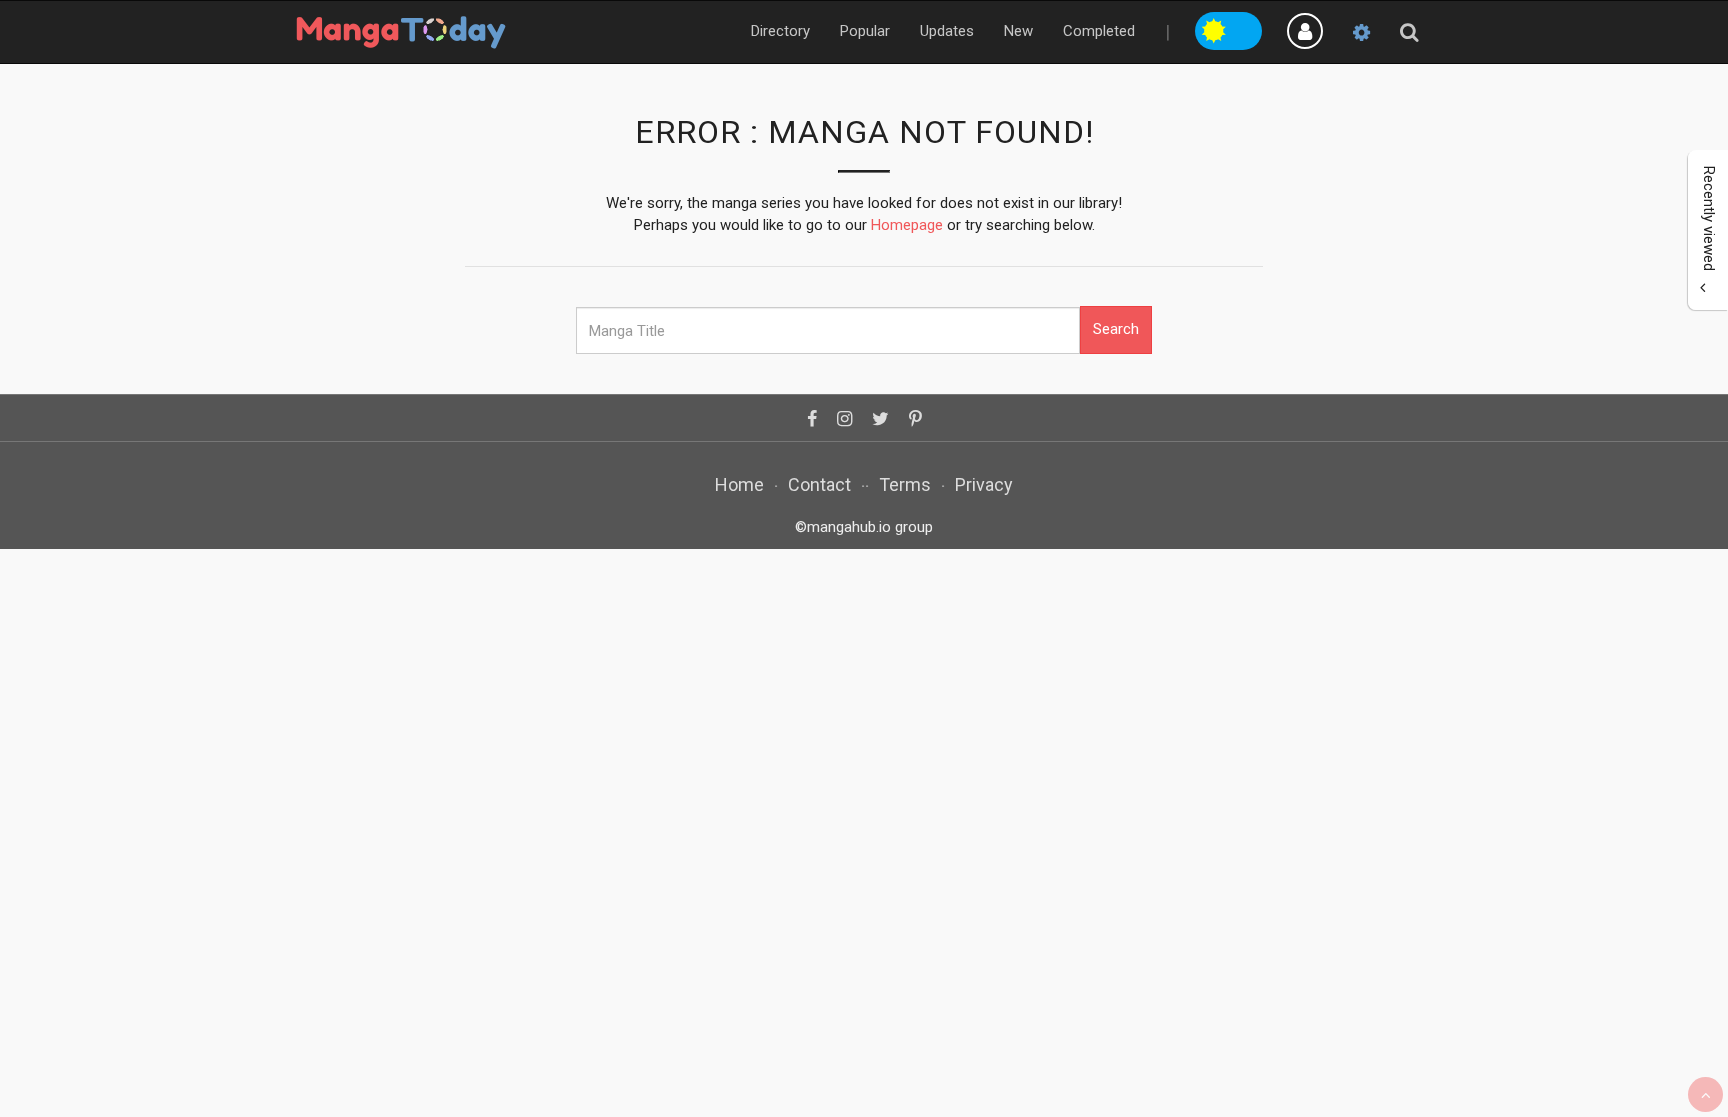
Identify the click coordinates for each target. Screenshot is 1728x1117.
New (1018, 31)
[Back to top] (1705, 1094)
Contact (819, 484)
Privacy (984, 484)
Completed (1099, 31)
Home (739, 484)
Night (1246, 28)
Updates (947, 31)
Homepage (907, 225)
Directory (780, 31)
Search (1116, 329)
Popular (865, 31)
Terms (905, 484)
